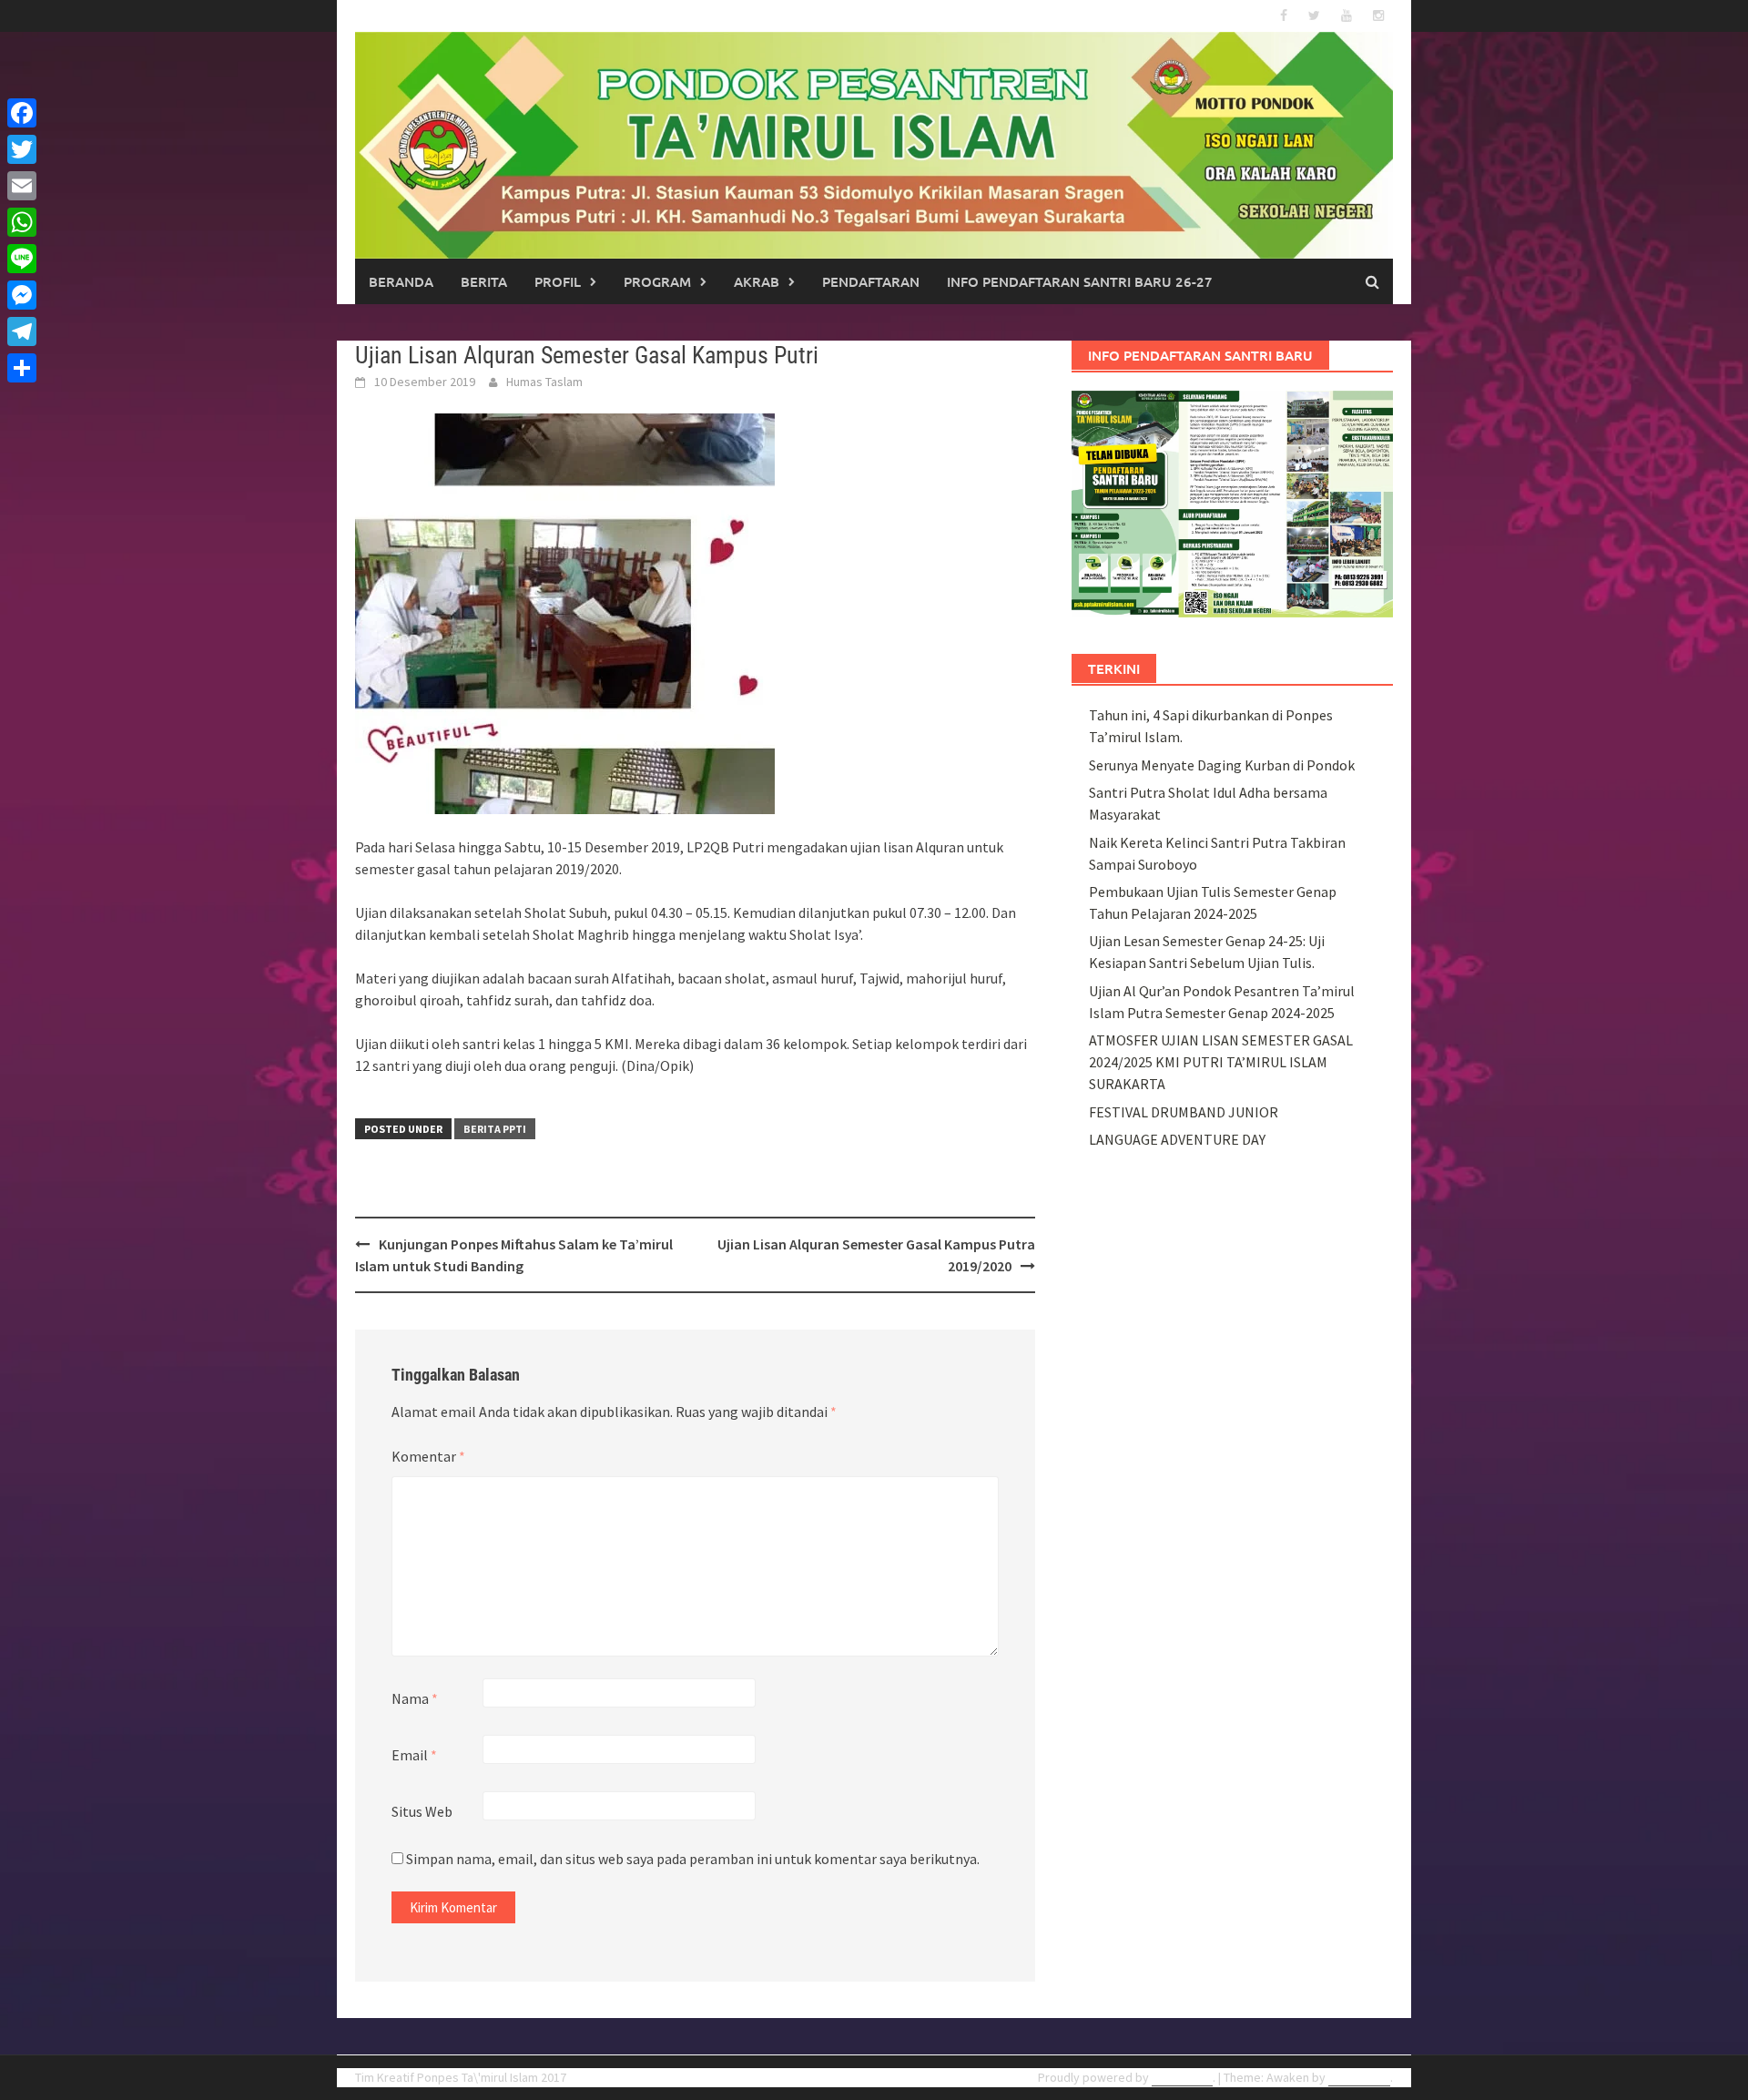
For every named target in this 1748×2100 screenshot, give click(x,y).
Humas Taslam (544, 382)
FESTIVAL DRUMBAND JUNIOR (1184, 1112)
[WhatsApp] (22, 222)
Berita (484, 281)
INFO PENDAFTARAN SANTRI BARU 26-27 (1080, 281)
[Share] (22, 368)
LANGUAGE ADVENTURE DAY (1177, 1139)
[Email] (22, 186)
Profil (558, 281)
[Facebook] (22, 113)
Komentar (428, 1456)
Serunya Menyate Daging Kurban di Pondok (1222, 765)
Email (414, 1755)
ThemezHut (1359, 2077)
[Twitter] (22, 149)
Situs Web (422, 1811)
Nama (415, 1698)
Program (657, 281)
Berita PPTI (495, 1129)
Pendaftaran (871, 281)
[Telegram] (22, 331)
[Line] (22, 259)
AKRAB (757, 281)
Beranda (401, 281)
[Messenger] (22, 295)
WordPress (1182, 2077)
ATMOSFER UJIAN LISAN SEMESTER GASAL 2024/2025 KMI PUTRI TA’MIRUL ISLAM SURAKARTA (1221, 1062)
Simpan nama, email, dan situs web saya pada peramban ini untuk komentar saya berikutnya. (693, 1859)
